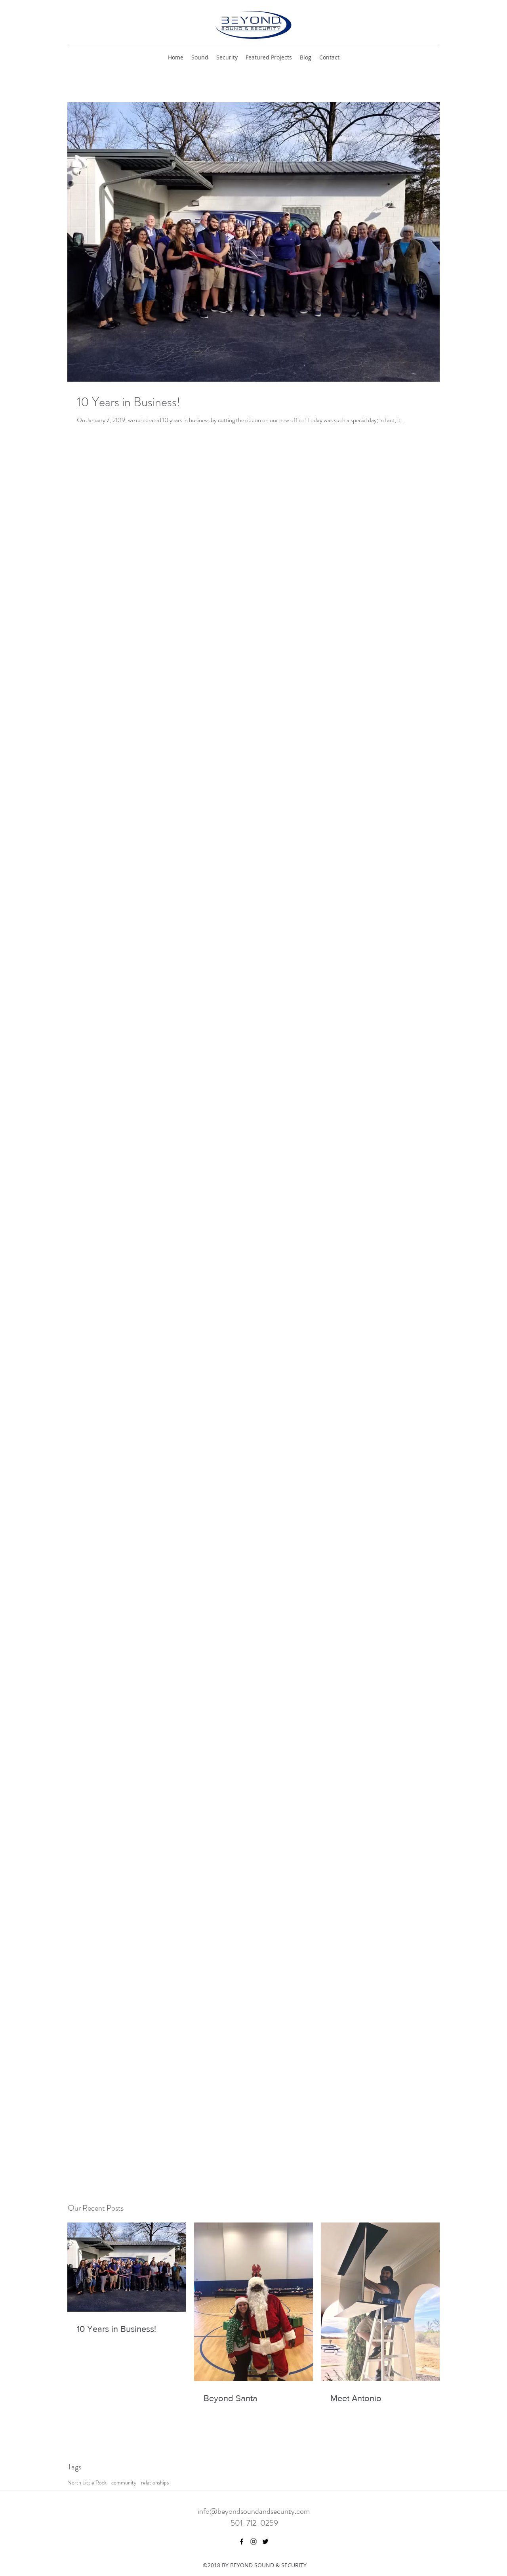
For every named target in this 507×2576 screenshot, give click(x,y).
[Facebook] (242, 2542)
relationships (155, 2483)
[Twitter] (265, 2542)
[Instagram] (253, 2542)
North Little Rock (87, 2483)
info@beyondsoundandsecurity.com (254, 2511)
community (124, 2483)
